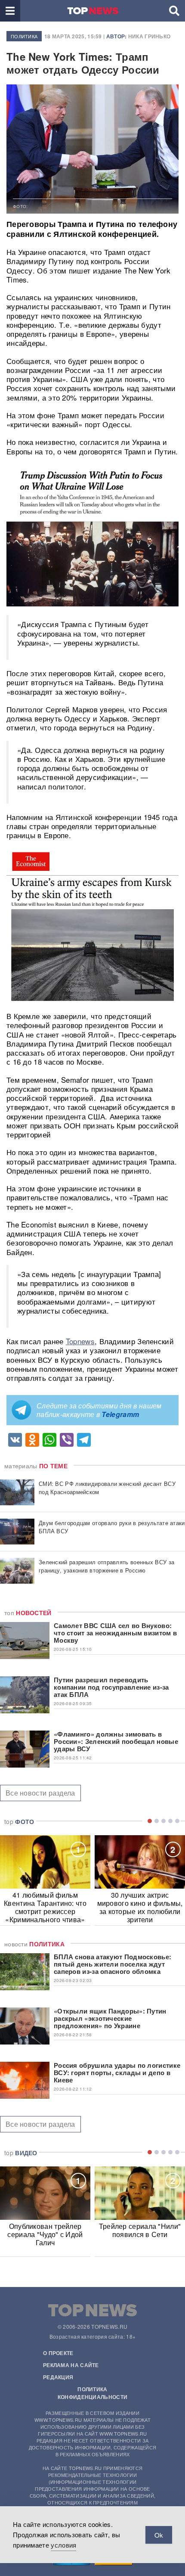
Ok (159, 2535)
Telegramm (120, 1414)
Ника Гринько (150, 36)
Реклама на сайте (71, 2365)
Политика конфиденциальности (92, 2393)
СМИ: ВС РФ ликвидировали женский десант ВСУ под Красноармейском (107, 1488)
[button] (10, 11)
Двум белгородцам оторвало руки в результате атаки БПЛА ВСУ (112, 1527)
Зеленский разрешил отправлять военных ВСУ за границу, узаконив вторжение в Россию (106, 1566)
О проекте (58, 2353)
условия (63, 2545)
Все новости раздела (40, 1793)
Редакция (58, 2377)
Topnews (80, 1341)
